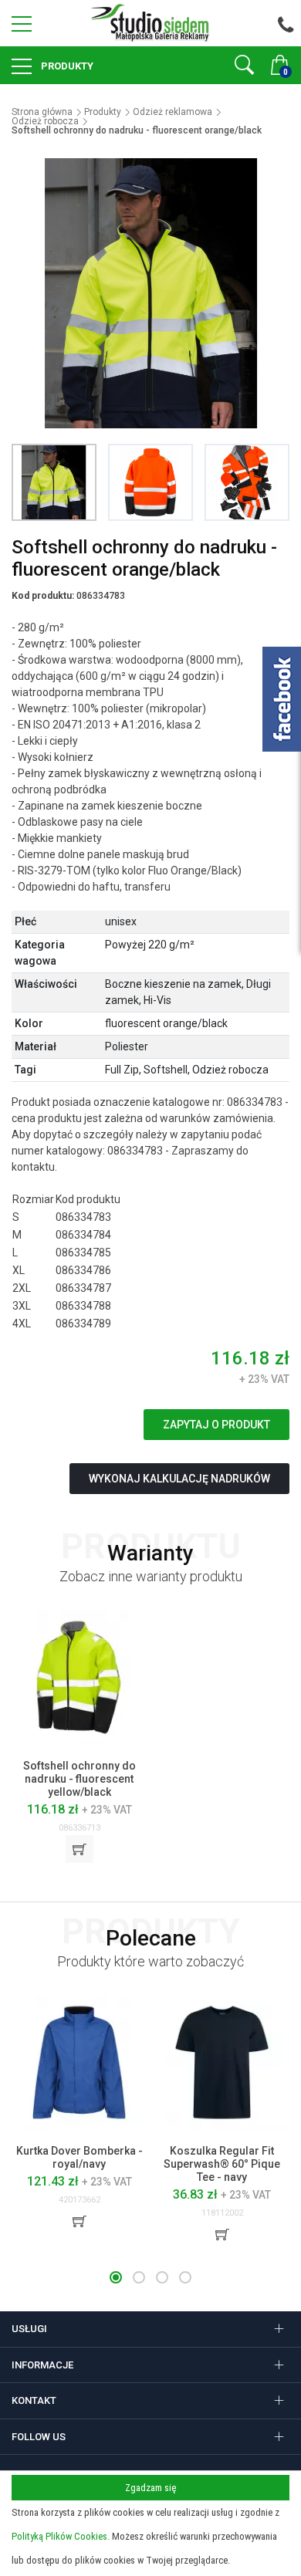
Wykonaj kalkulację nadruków (179, 1479)
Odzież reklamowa (172, 112)
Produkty (66, 66)
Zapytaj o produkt (216, 1425)
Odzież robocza (45, 121)
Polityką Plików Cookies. (61, 2536)
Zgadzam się (150, 2488)
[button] (116, 2277)
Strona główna (42, 112)
